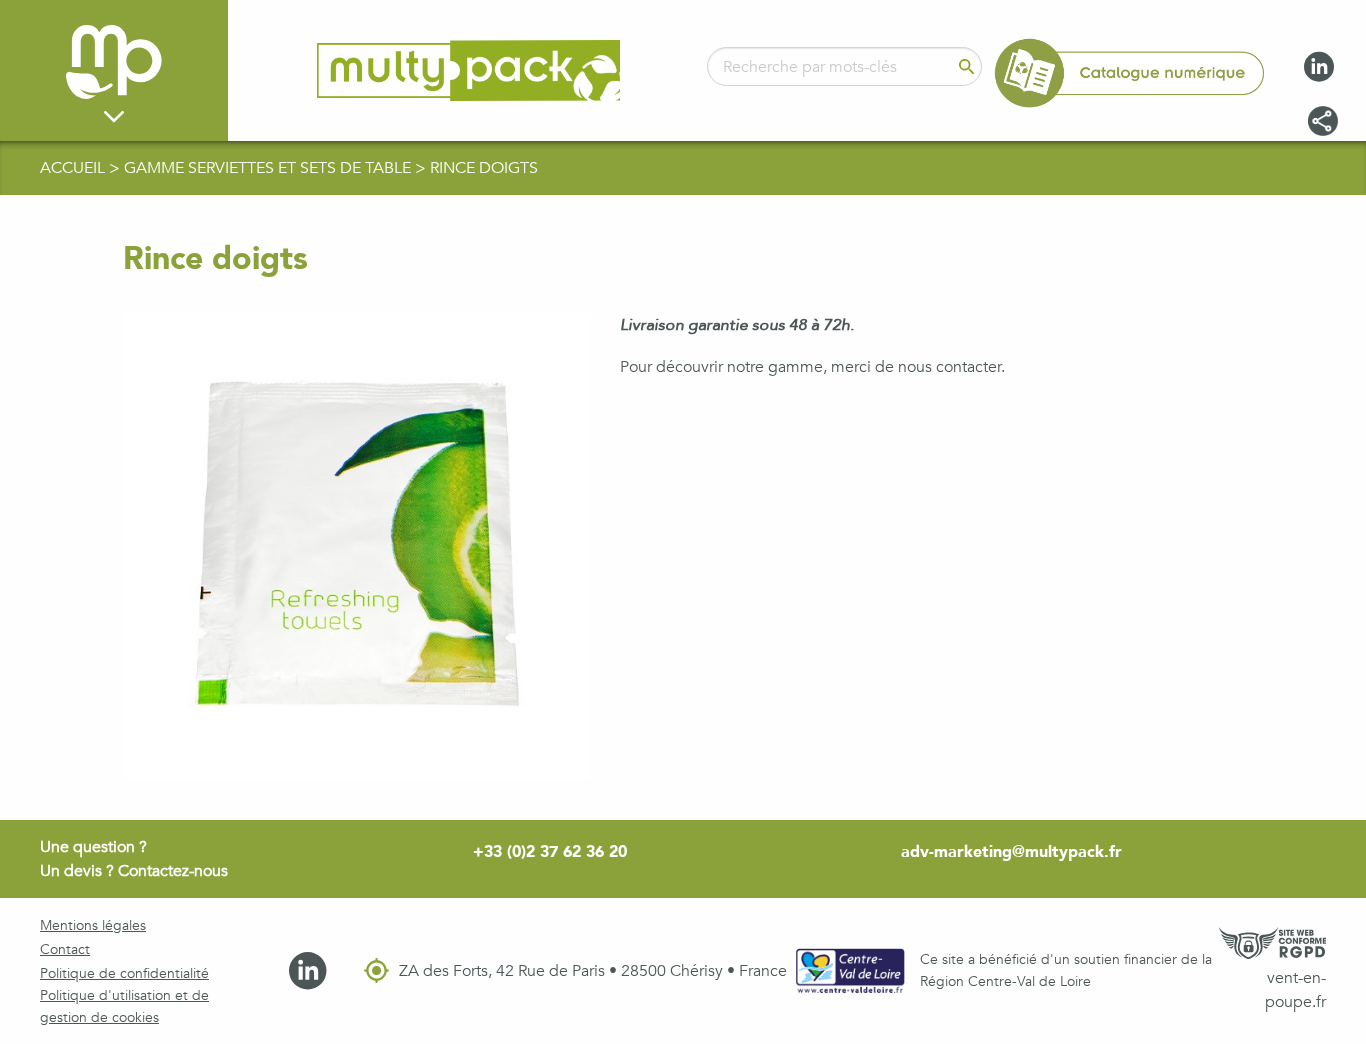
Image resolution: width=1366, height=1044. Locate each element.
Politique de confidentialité (124, 973)
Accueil (74, 168)
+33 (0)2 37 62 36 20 (550, 852)
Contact (65, 949)
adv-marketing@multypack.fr (1011, 852)
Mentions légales (93, 925)
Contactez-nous (173, 871)
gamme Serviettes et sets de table (269, 168)
